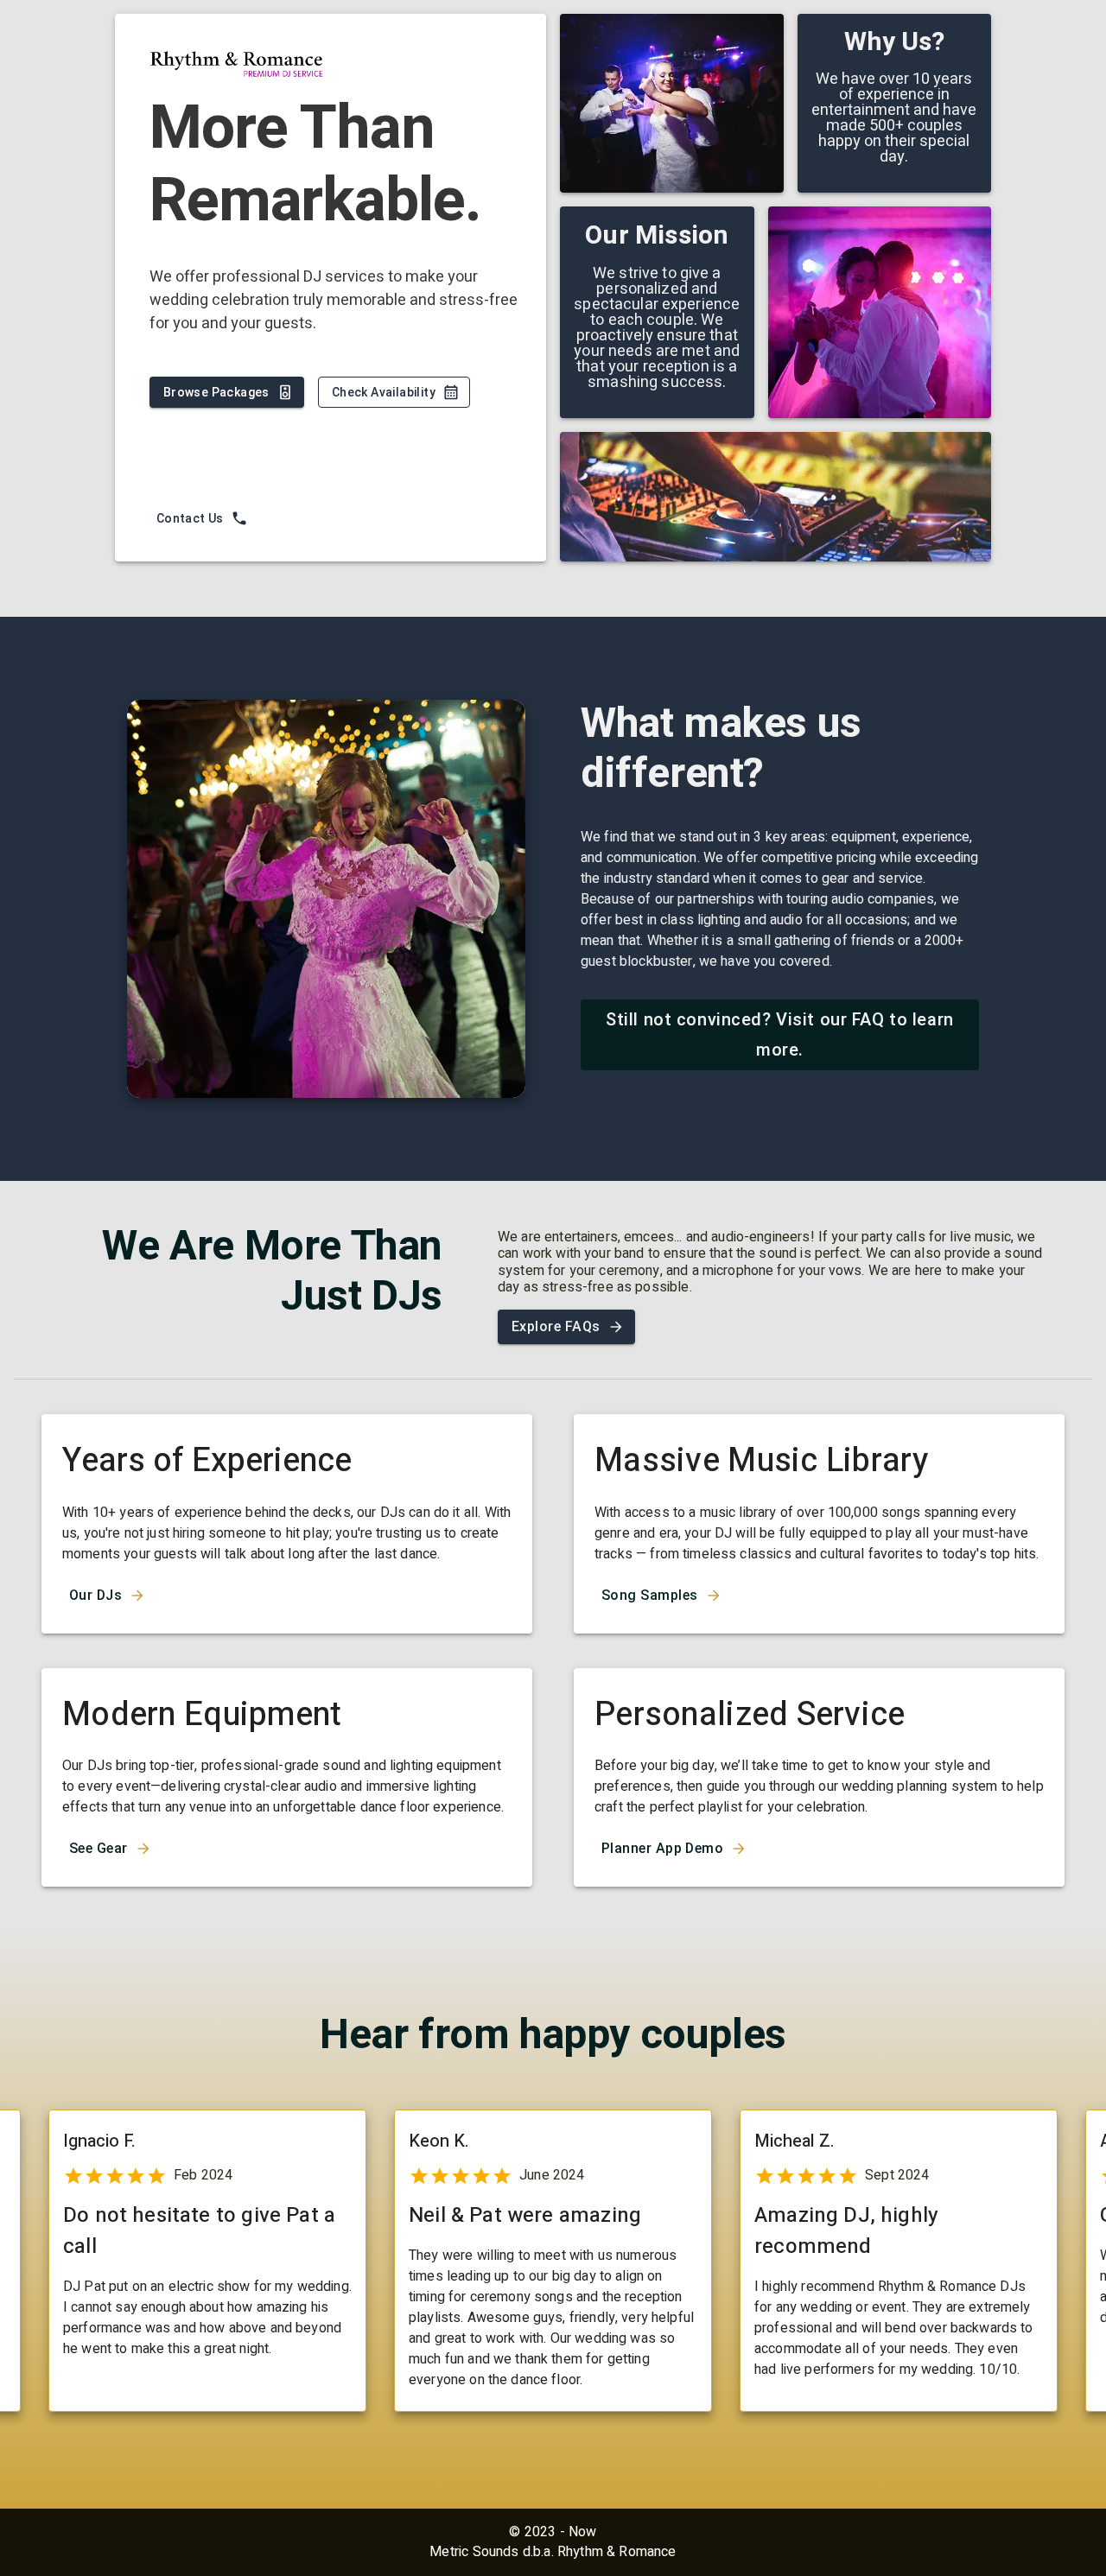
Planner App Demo (662, 1848)
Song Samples (650, 1595)
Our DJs (95, 1595)
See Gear (99, 1848)
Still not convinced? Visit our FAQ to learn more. (780, 1034)
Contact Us (190, 518)
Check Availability (384, 392)
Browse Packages (216, 392)
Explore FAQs (556, 1326)
